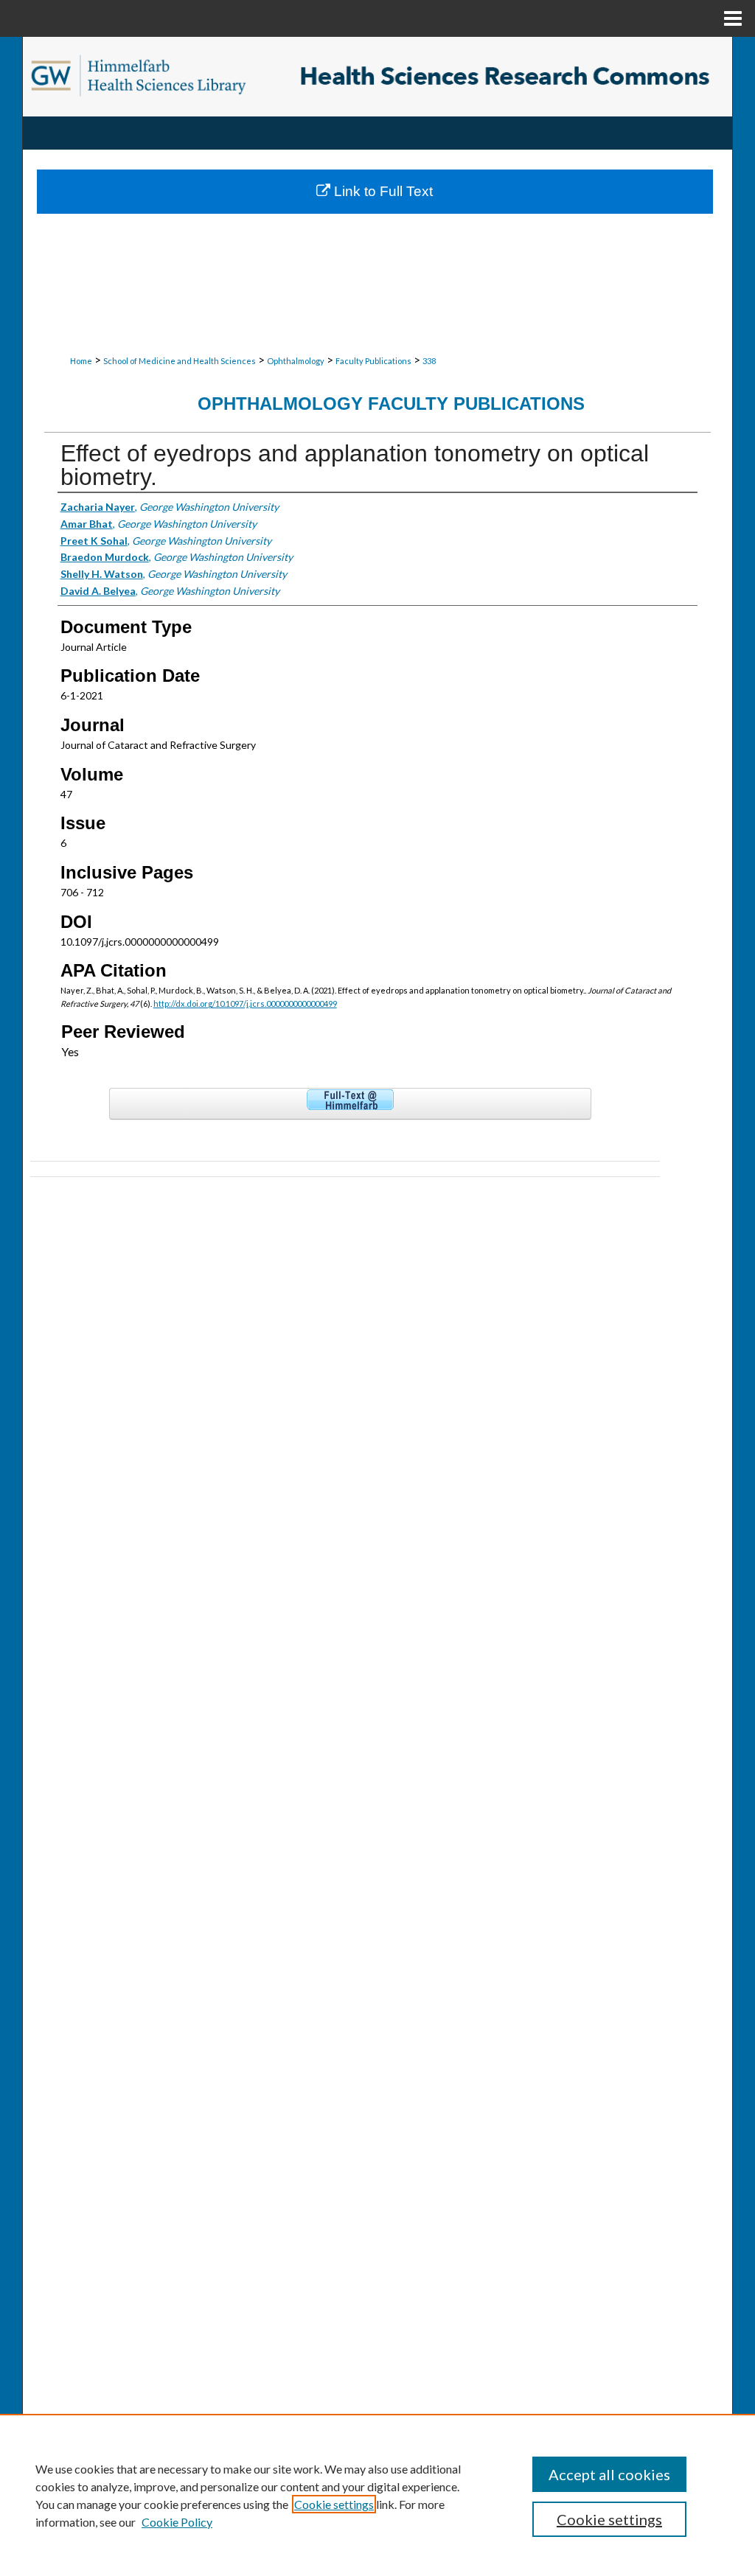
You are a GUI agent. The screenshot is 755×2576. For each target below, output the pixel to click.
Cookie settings (334, 2504)
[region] (377, 2495)
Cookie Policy (177, 2522)
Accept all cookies (609, 2474)
